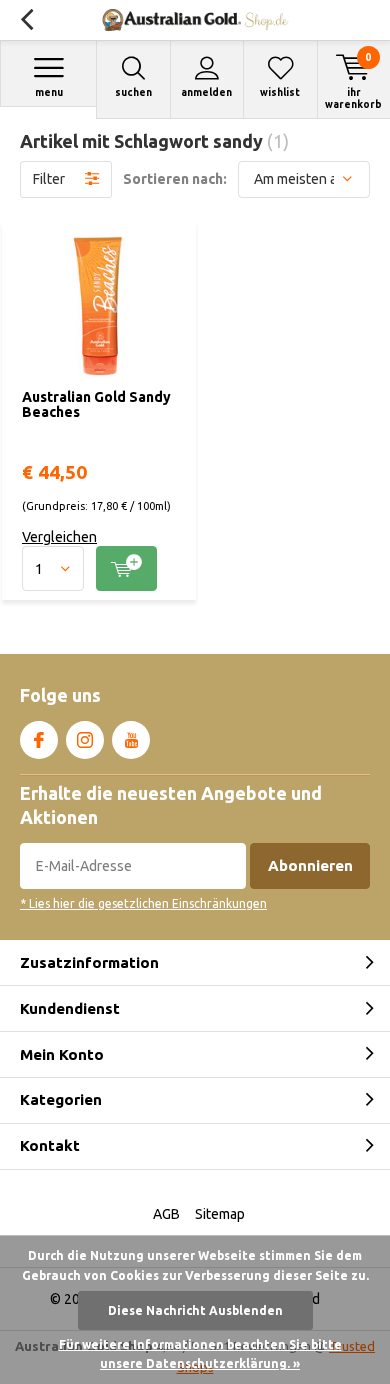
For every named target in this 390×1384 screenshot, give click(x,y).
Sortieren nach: (175, 179)
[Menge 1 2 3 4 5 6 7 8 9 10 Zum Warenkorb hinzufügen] (99, 568)
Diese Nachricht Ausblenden (195, 1310)
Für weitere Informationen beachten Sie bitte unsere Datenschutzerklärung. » (200, 1354)
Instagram (85, 740)
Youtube (131, 740)
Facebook (39, 740)
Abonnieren (310, 865)
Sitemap (220, 1214)
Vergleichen (59, 537)
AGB (166, 1214)
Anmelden (206, 92)
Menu (49, 92)
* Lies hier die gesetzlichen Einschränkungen (143, 903)
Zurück (26, 20)
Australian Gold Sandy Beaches (96, 405)
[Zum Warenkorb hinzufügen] (126, 568)
